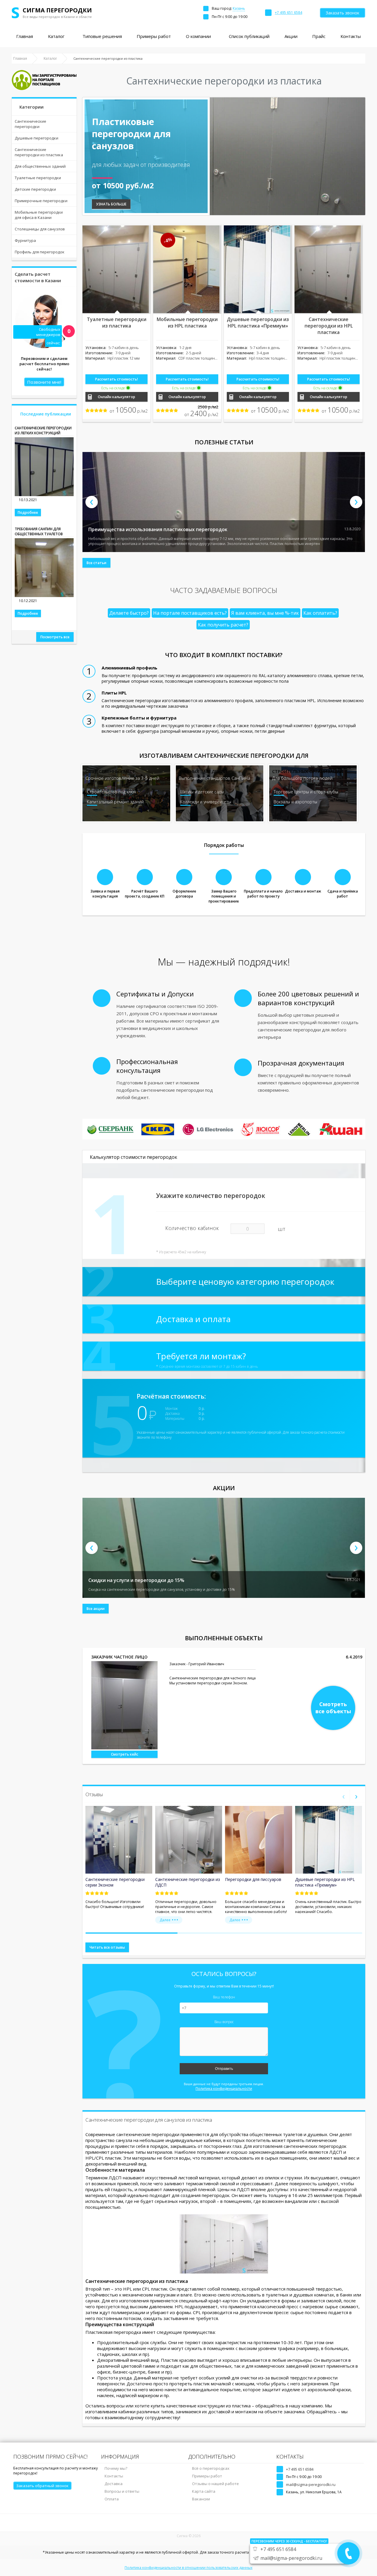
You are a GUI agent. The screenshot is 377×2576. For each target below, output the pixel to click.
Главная (25, 36)
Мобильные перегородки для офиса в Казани (39, 215)
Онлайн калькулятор (116, 397)
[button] (132, 1933)
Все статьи (96, 563)
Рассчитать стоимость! (116, 379)
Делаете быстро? (129, 613)
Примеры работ (154, 36)
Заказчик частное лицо (119, 1657)
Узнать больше (111, 204)
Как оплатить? (320, 613)
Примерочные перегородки (41, 201)
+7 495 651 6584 (300, 2469)
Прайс (319, 36)
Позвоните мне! (44, 382)
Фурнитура (25, 240)
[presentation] (92, 502)
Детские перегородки (35, 189)
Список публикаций (249, 36)
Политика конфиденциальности (224, 2089)
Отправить (224, 2069)
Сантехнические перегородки (30, 124)
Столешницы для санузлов (40, 229)
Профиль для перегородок (40, 252)
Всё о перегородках (211, 2468)
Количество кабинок (192, 1228)
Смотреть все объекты (333, 1708)
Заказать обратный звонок (42, 2486)
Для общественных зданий (40, 166)
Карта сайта (204, 2491)
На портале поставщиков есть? (190, 613)
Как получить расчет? (223, 625)
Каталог (56, 36)
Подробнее (28, 512)
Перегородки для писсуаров (253, 1879)
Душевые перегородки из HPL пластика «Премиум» (325, 1882)
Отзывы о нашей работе (215, 2484)
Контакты (351, 36)
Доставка (114, 2484)
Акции (291, 36)
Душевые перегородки (37, 138)
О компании (198, 36)
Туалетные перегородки (38, 178)
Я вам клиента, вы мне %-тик (265, 613)
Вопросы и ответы (122, 2491)
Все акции (96, 1609)
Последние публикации (46, 414)
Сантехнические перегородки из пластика (39, 152)
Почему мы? (116, 2468)
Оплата (112, 2499)
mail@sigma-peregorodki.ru (311, 2484)
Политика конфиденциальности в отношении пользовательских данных (188, 2568)
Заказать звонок (343, 13)
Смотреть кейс (125, 1754)
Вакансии (201, 2499)
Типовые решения (102, 36)
